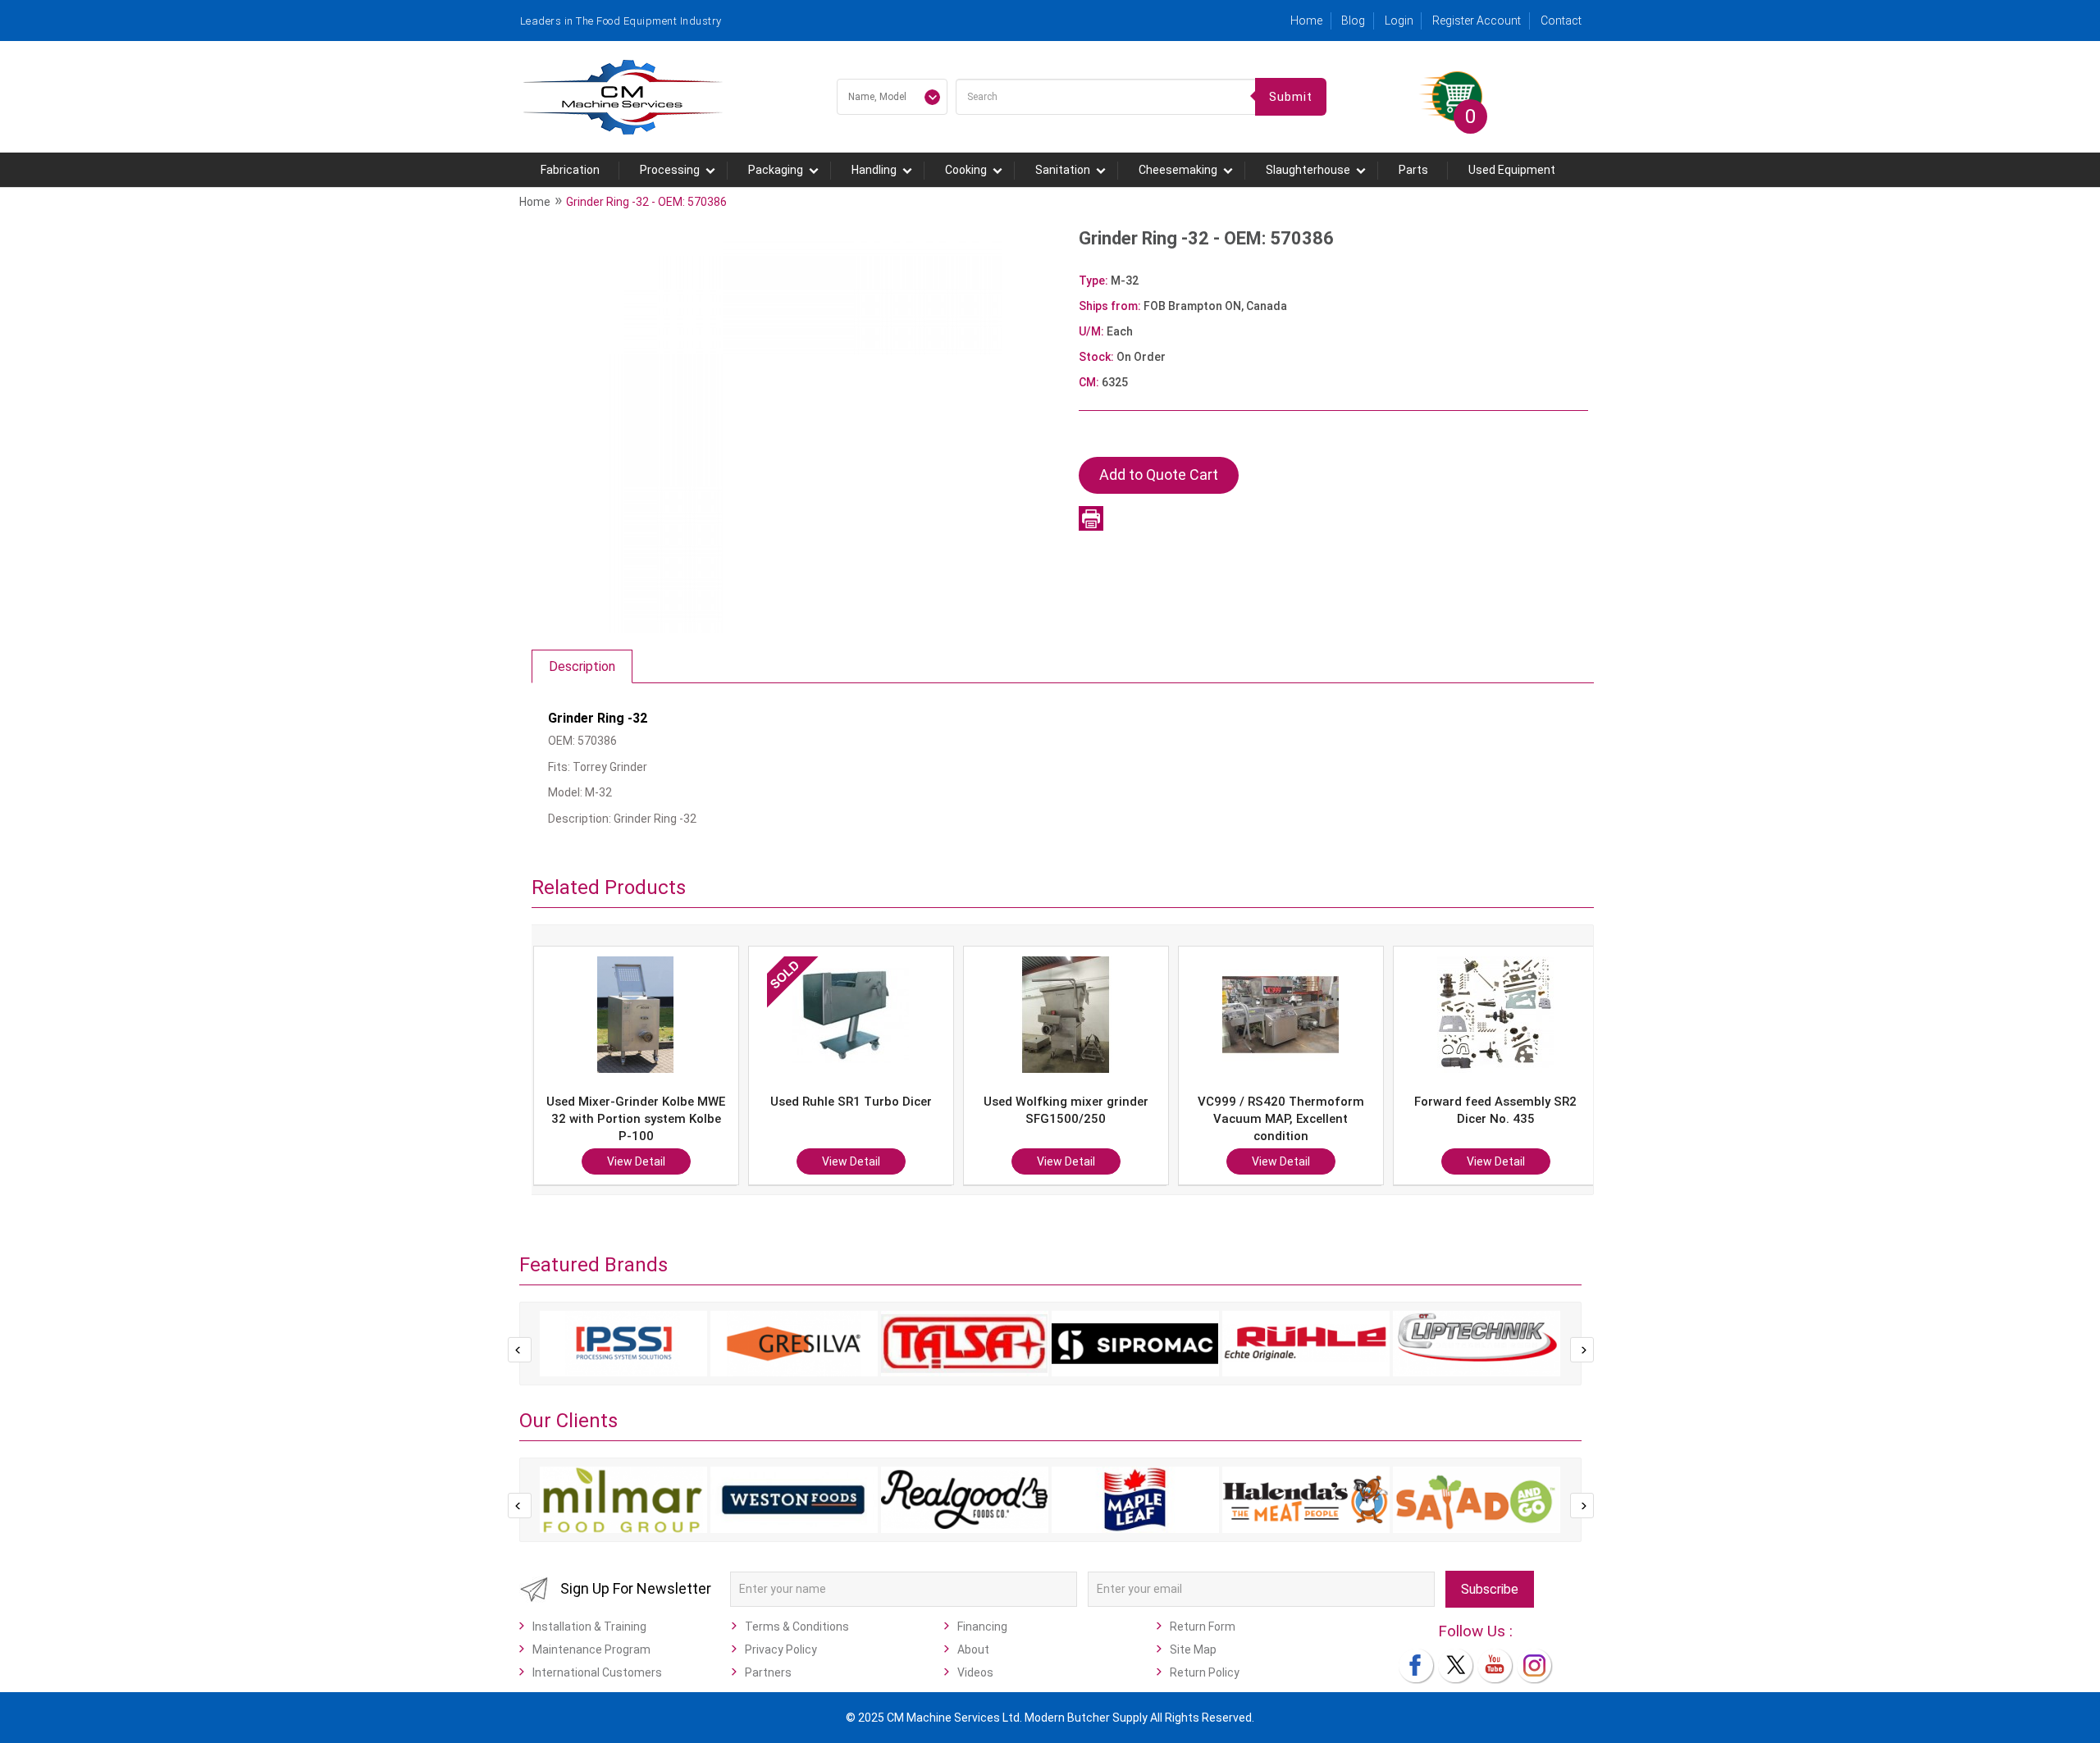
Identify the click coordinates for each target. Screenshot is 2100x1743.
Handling (874, 170)
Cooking (966, 170)
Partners (768, 1672)
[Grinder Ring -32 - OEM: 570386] (797, 427)
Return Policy (1205, 1672)
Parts (1413, 170)
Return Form (1203, 1627)
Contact (1561, 21)
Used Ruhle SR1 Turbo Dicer (646, 1102)
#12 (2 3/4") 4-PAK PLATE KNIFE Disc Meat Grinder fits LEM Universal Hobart (1506, 1119)
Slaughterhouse (1308, 170)
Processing (670, 170)
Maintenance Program (591, 1649)
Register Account (1477, 21)
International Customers (597, 1672)
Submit (1291, 97)
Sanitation (1063, 170)
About (973, 1649)
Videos (975, 1672)
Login (1399, 21)
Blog (1353, 21)
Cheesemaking (1178, 170)
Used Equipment (1512, 170)
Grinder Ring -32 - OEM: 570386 (646, 202)
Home (1306, 21)
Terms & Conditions (797, 1627)
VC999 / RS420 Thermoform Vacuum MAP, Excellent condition (1076, 1119)
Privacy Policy (781, 1649)
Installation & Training (589, 1627)
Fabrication (570, 170)
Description (582, 666)
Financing (982, 1627)
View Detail (646, 1161)
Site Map (1193, 1649)
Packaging (776, 170)
